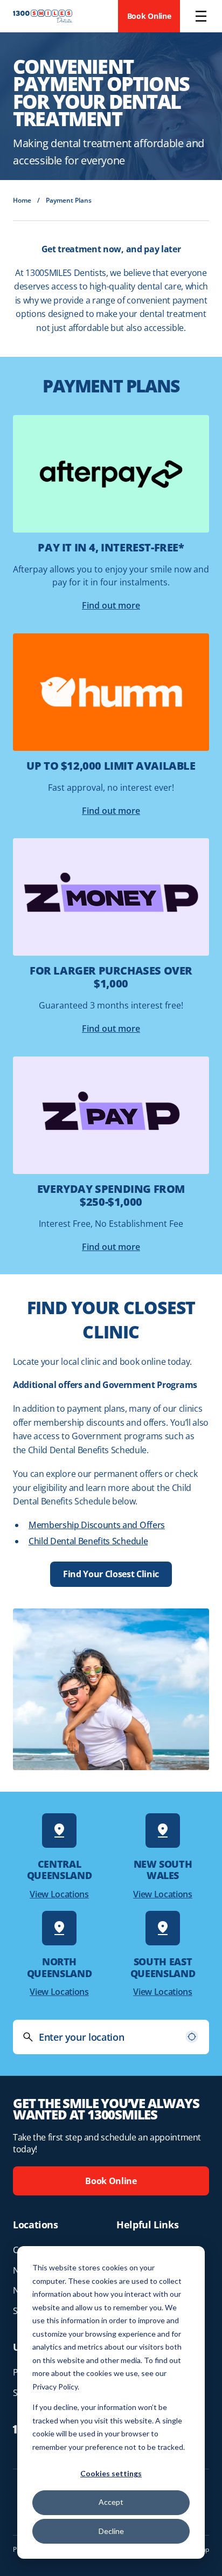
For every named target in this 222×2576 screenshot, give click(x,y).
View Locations (59, 1894)
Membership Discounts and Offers (97, 1525)
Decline (111, 2531)
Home (22, 200)
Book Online (149, 16)
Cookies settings (111, 2473)
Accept (111, 2502)
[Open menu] (201, 16)
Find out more (111, 605)
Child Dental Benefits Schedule (88, 1541)
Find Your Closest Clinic (111, 1574)
